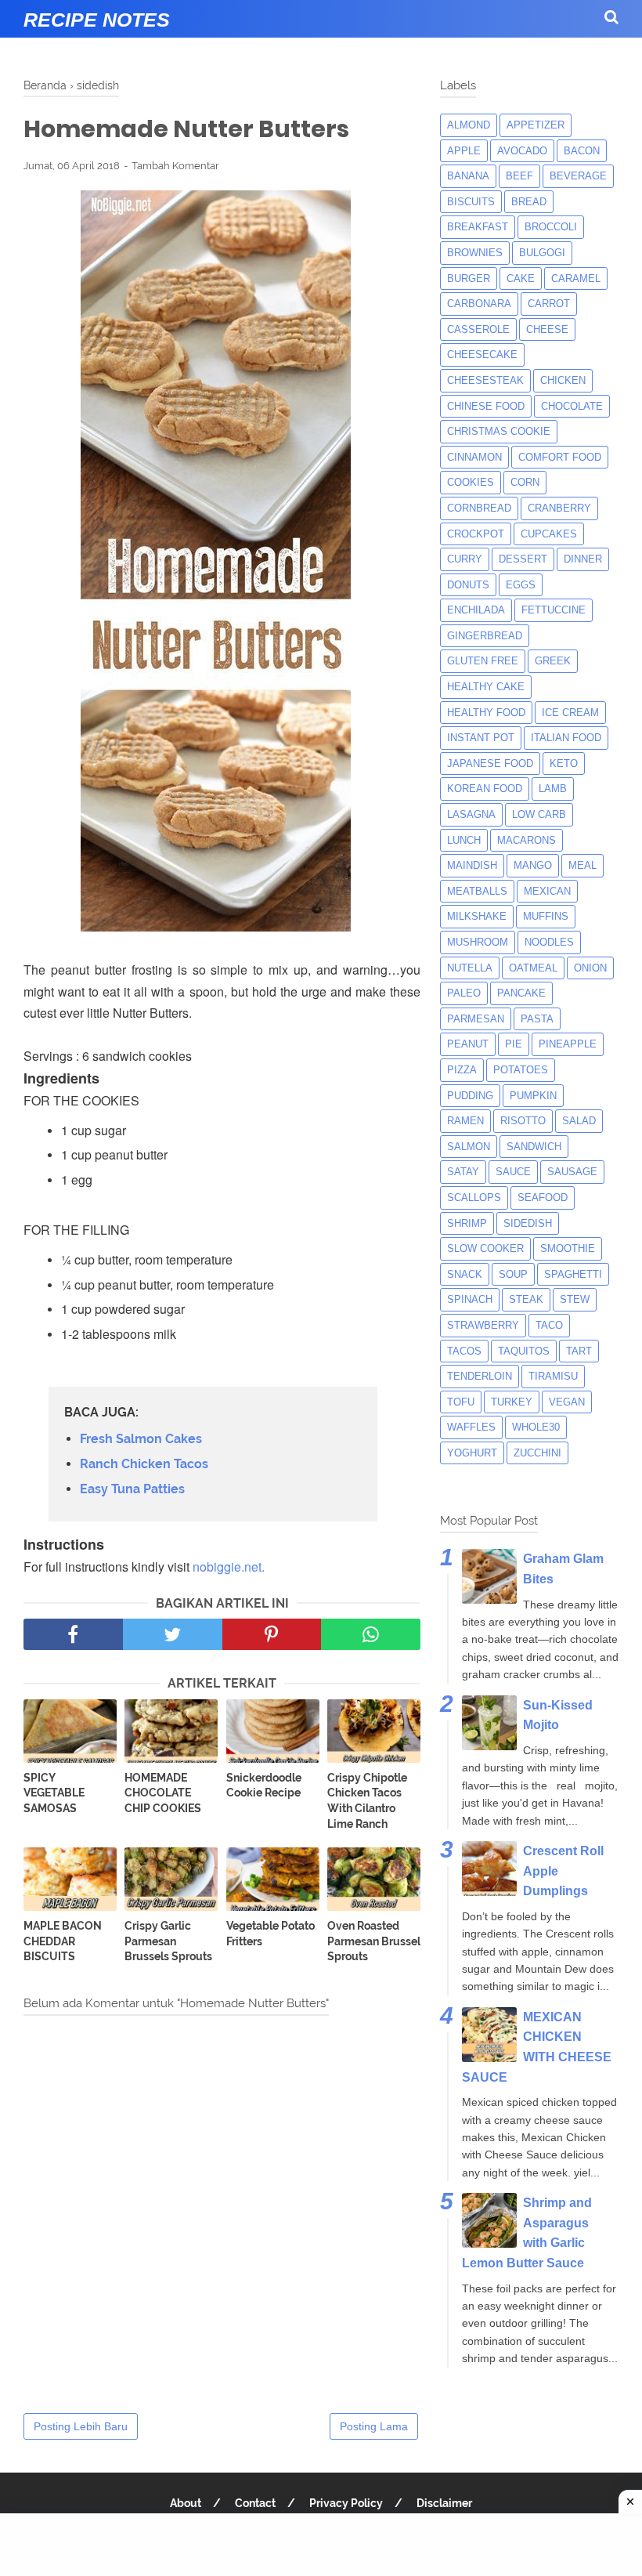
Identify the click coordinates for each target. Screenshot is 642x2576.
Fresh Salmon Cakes (141, 1439)
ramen (465, 1121)
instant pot (481, 738)
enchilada (476, 610)
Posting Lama (374, 2426)
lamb (553, 789)
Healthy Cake (486, 687)
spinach (470, 1299)
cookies (471, 482)
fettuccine (554, 610)
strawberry (483, 1325)
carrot (549, 304)
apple (464, 151)
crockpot (476, 534)
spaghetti (573, 1274)
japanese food (490, 763)
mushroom (478, 942)
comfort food (560, 457)
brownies (475, 253)
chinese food (486, 406)
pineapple (568, 1044)
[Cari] (611, 17)
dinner (583, 559)
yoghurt (472, 1453)
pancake (521, 993)
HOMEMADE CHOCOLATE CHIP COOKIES (163, 1793)
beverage (578, 176)
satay (463, 1172)
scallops (474, 1198)
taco (549, 1325)
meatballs (477, 891)
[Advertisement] (321, 2545)
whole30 (536, 1427)
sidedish (528, 1223)
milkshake (477, 916)
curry (465, 559)
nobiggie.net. (229, 1567)
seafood (543, 1198)
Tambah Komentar (175, 166)
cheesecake (482, 355)
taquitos (524, 1351)
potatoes (521, 1070)
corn (525, 482)
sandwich (534, 1147)
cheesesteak (485, 380)
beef (519, 176)
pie (514, 1044)
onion (590, 968)
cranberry (559, 508)
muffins (546, 916)
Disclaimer (444, 2503)
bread (529, 202)
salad (579, 1121)
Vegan (567, 1402)
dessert (523, 559)
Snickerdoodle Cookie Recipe (264, 1785)
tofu (461, 1402)
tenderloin (480, 1376)
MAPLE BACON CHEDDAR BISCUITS (63, 1941)
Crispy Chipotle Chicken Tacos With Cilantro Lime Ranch (367, 1801)
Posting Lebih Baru (81, 2426)
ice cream (570, 713)
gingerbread (485, 636)
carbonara (479, 304)
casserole (478, 329)
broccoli (551, 227)
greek (553, 661)
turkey (512, 1402)
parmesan (476, 1019)
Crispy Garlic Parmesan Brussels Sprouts (168, 1941)
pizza (462, 1070)
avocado (522, 151)
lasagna (471, 814)
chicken (563, 380)
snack (465, 1274)
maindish (472, 865)
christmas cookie (499, 431)
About (186, 2503)
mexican (547, 891)
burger (469, 279)
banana (468, 176)
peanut (468, 1044)
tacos (464, 1351)
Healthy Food (486, 713)
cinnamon (474, 457)
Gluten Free (483, 661)
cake (521, 279)
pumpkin (533, 1096)
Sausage (572, 1172)
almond (469, 125)
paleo (464, 993)
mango (533, 865)
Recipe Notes (97, 20)
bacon (582, 151)
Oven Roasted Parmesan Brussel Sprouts (374, 1941)
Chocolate (572, 406)
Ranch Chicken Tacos (144, 1464)
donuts (468, 585)
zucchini (537, 1453)
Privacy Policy (346, 2503)
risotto (523, 1121)
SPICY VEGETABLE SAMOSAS (54, 1793)
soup (513, 1274)
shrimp (467, 1223)
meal (582, 865)
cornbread (479, 508)
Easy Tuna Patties (132, 1489)
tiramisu (553, 1376)
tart (579, 1351)
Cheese (547, 329)
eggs (521, 585)
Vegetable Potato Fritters (271, 1934)
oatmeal (533, 968)
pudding (470, 1096)
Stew (575, 1299)
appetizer (536, 125)
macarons (527, 840)
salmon (469, 1147)
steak (526, 1299)
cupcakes (549, 534)
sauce (513, 1172)
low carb (539, 814)
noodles (549, 942)
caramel (576, 279)
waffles (471, 1427)
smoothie (568, 1248)
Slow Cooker (485, 1248)
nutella (470, 968)
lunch (464, 840)
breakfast (478, 227)
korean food (485, 789)
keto (564, 763)
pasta (537, 1019)
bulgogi (542, 253)
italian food (566, 738)
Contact (255, 2503)
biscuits (471, 202)
